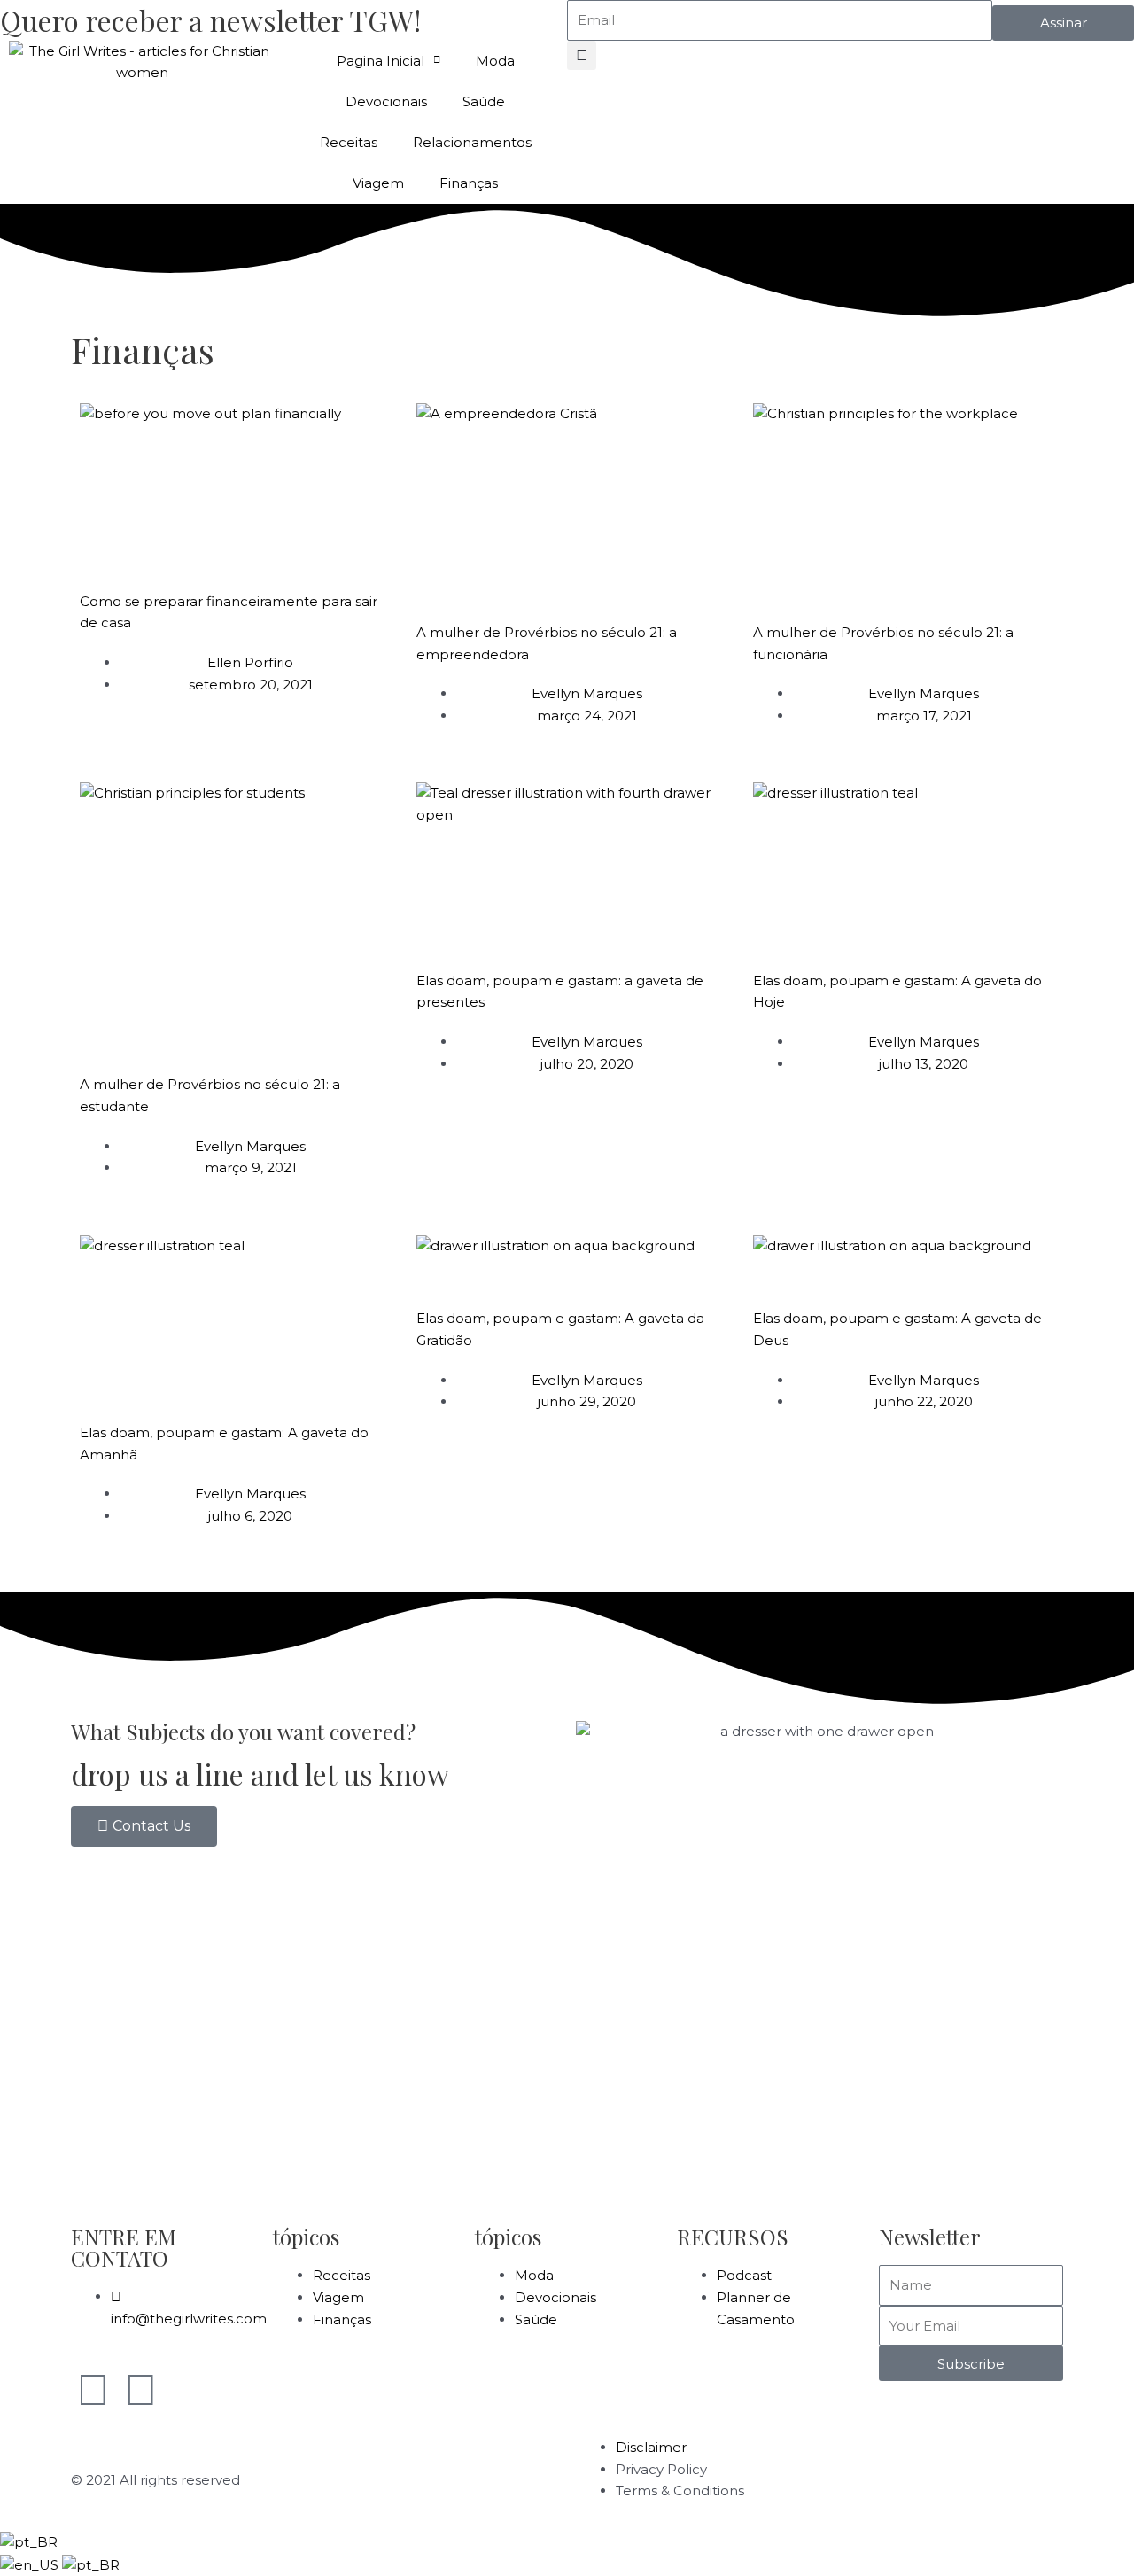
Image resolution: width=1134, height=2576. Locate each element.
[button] (582, 55)
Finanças (469, 183)
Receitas (349, 142)
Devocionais (386, 101)
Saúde (484, 101)
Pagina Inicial (381, 61)
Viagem (378, 183)
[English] (31, 2564)
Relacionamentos (472, 142)
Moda (495, 61)
